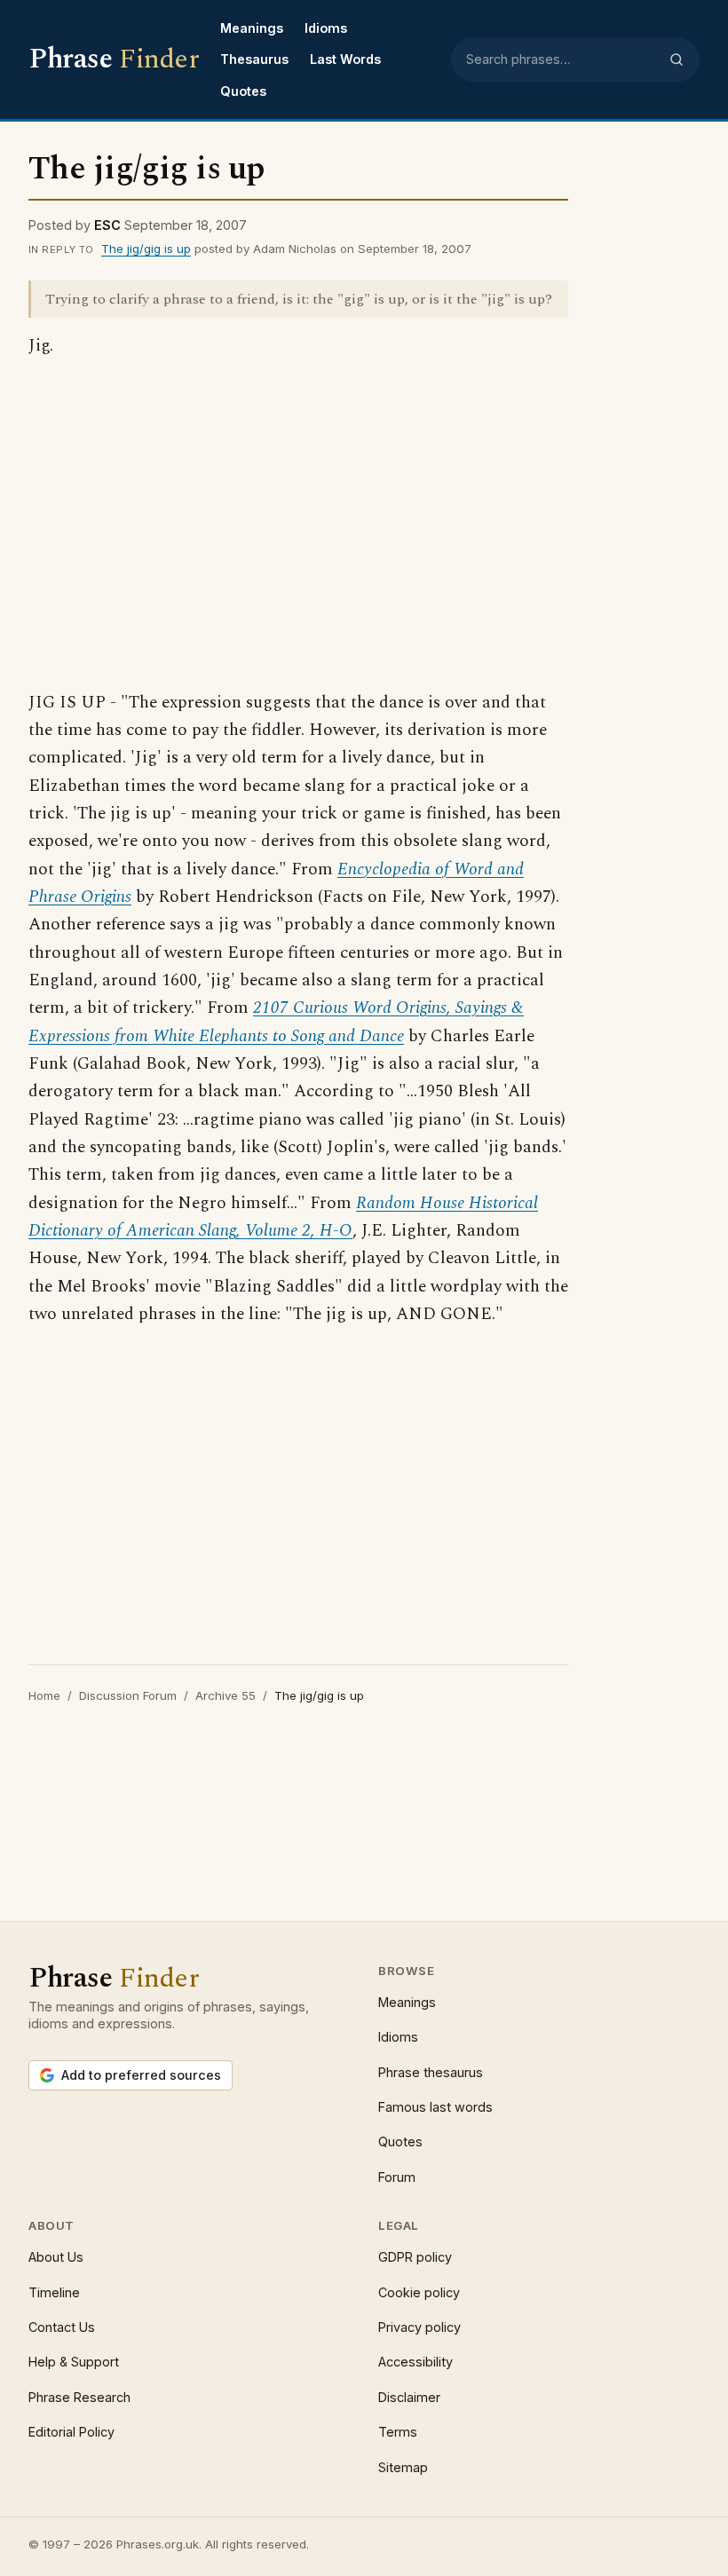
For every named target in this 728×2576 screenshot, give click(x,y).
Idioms (326, 28)
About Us (56, 2257)
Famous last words (435, 2107)
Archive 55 (226, 1695)
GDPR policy (415, 2257)
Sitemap (403, 2467)
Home (44, 1695)
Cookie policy (419, 2292)
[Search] (677, 59)
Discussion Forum (128, 1695)
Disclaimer (409, 2397)
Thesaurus (254, 59)
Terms (398, 2432)
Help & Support (74, 2362)
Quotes (243, 91)
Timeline (54, 2292)
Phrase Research (79, 2397)
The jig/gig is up (146, 249)
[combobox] (562, 59)
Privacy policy (419, 2327)
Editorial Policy (71, 2432)
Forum (397, 2177)
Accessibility (415, 2362)
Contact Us (62, 2327)
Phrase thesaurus (431, 2072)
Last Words (345, 59)
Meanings (252, 28)
